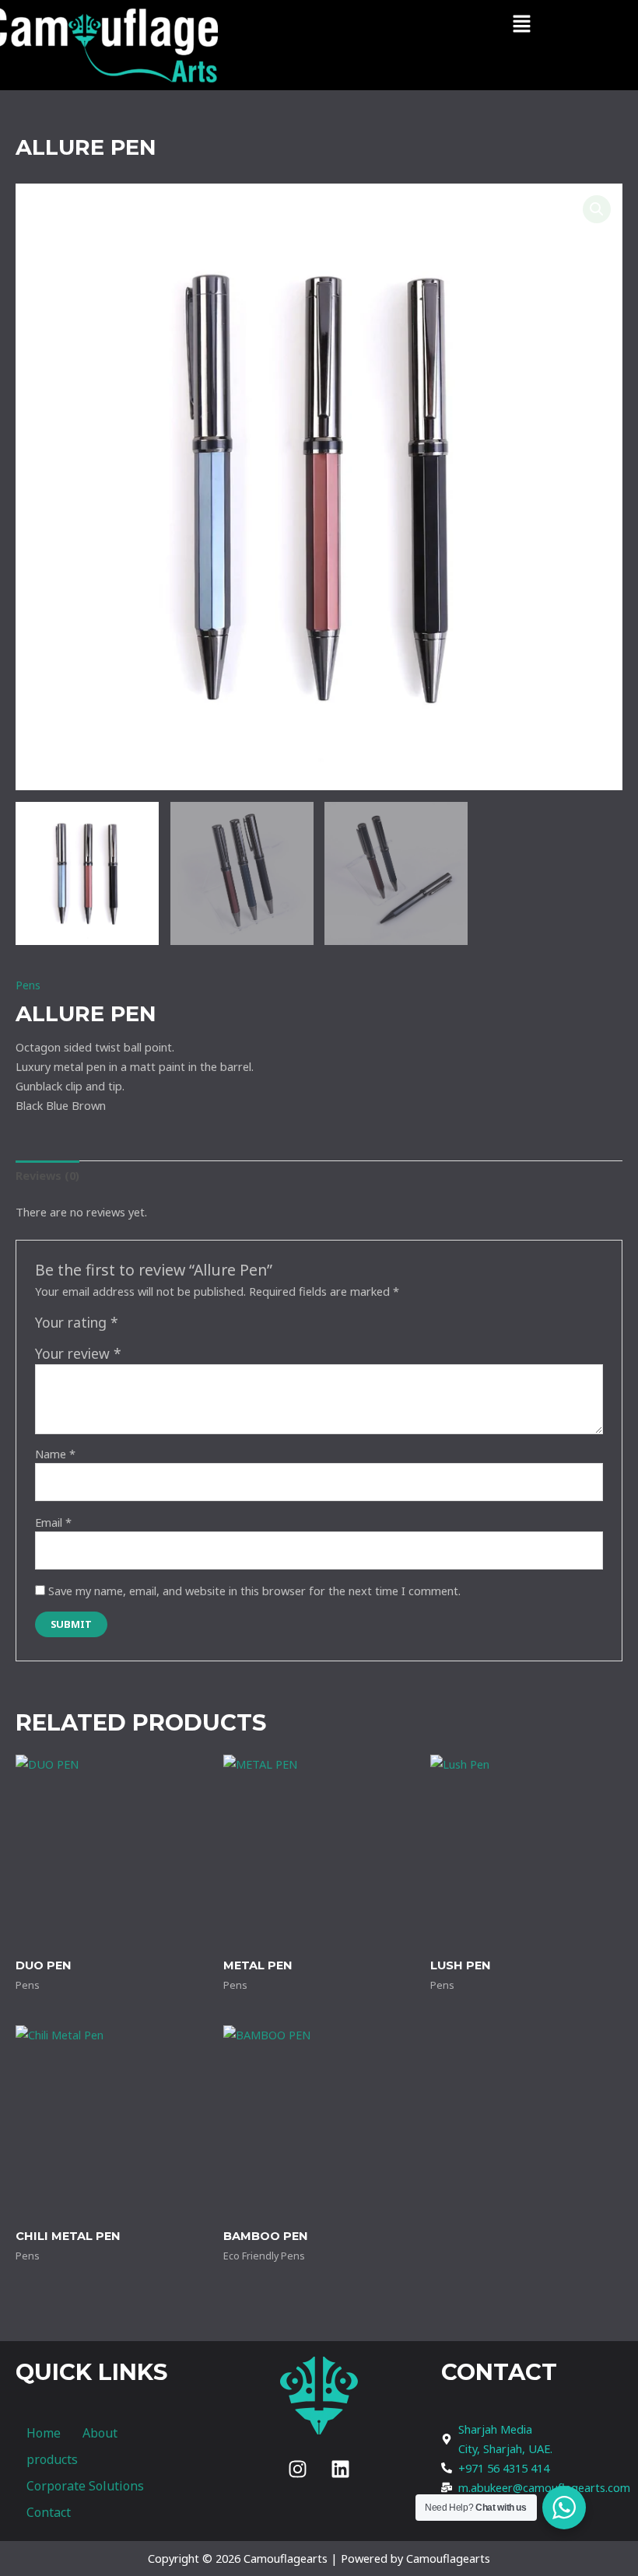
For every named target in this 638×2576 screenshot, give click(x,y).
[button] (521, 24)
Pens (28, 985)
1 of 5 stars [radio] (132, 1326)
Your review (78, 1353)
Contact (49, 2512)
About (100, 2433)
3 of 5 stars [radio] (166, 1326)
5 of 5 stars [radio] (199, 1326)
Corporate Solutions (85, 2486)
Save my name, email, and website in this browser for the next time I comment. (254, 1591)
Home (44, 2433)
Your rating (77, 1322)
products (52, 2459)
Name (55, 1454)
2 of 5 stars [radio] (149, 1326)
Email (53, 1522)
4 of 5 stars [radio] (183, 1326)
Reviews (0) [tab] (47, 1175)
